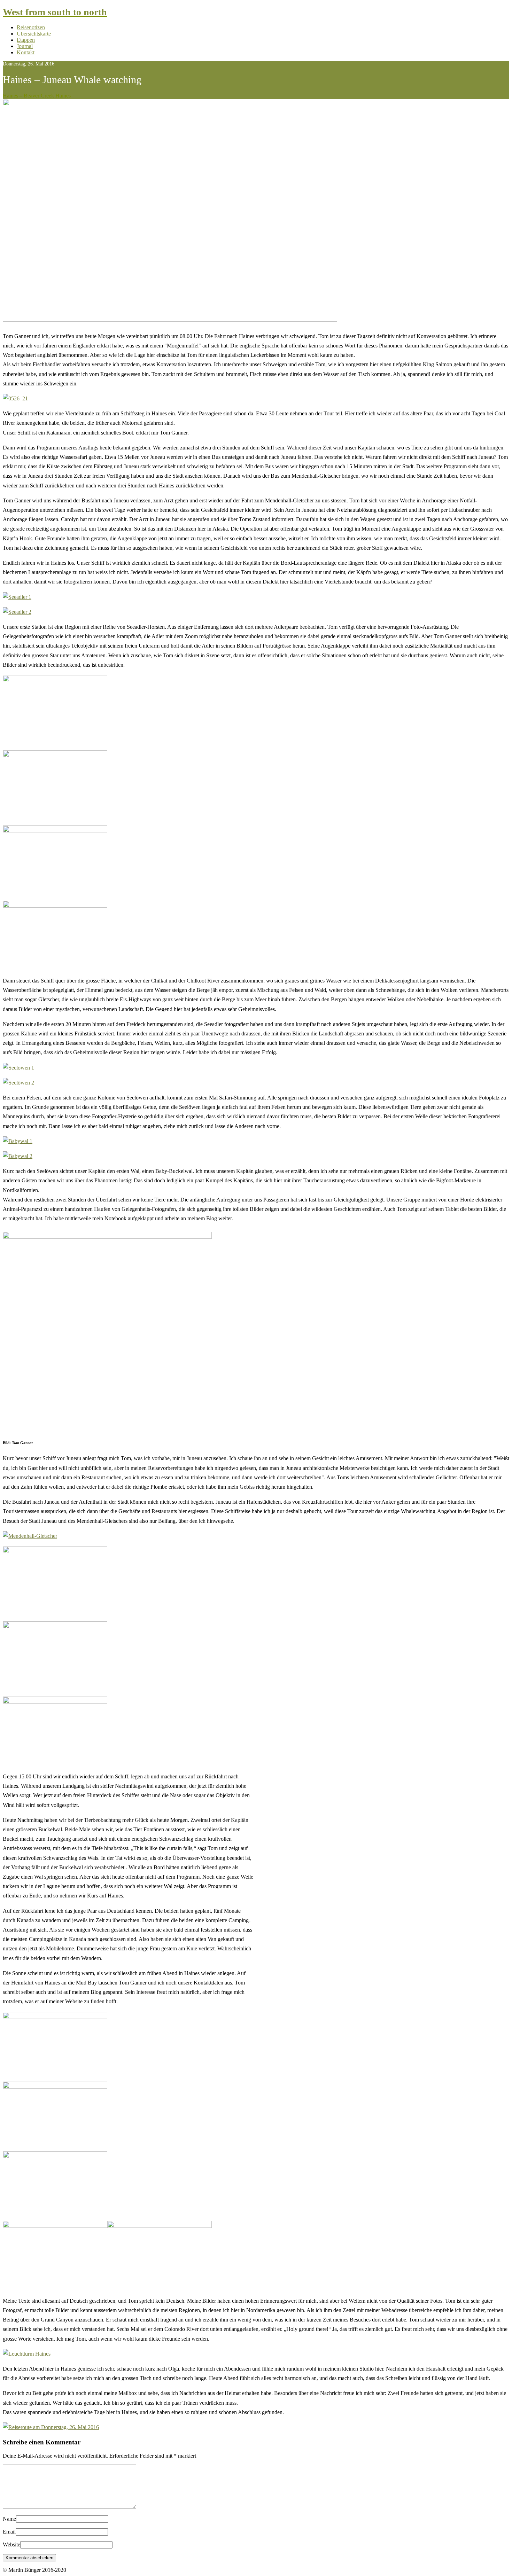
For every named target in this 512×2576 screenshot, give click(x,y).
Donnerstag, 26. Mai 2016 (29, 64)
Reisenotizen (31, 27)
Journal (25, 46)
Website (11, 2544)
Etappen (26, 40)
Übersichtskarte (34, 34)
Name (9, 2519)
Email (9, 2532)
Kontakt (26, 52)
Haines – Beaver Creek (28, 96)
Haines (63, 96)
